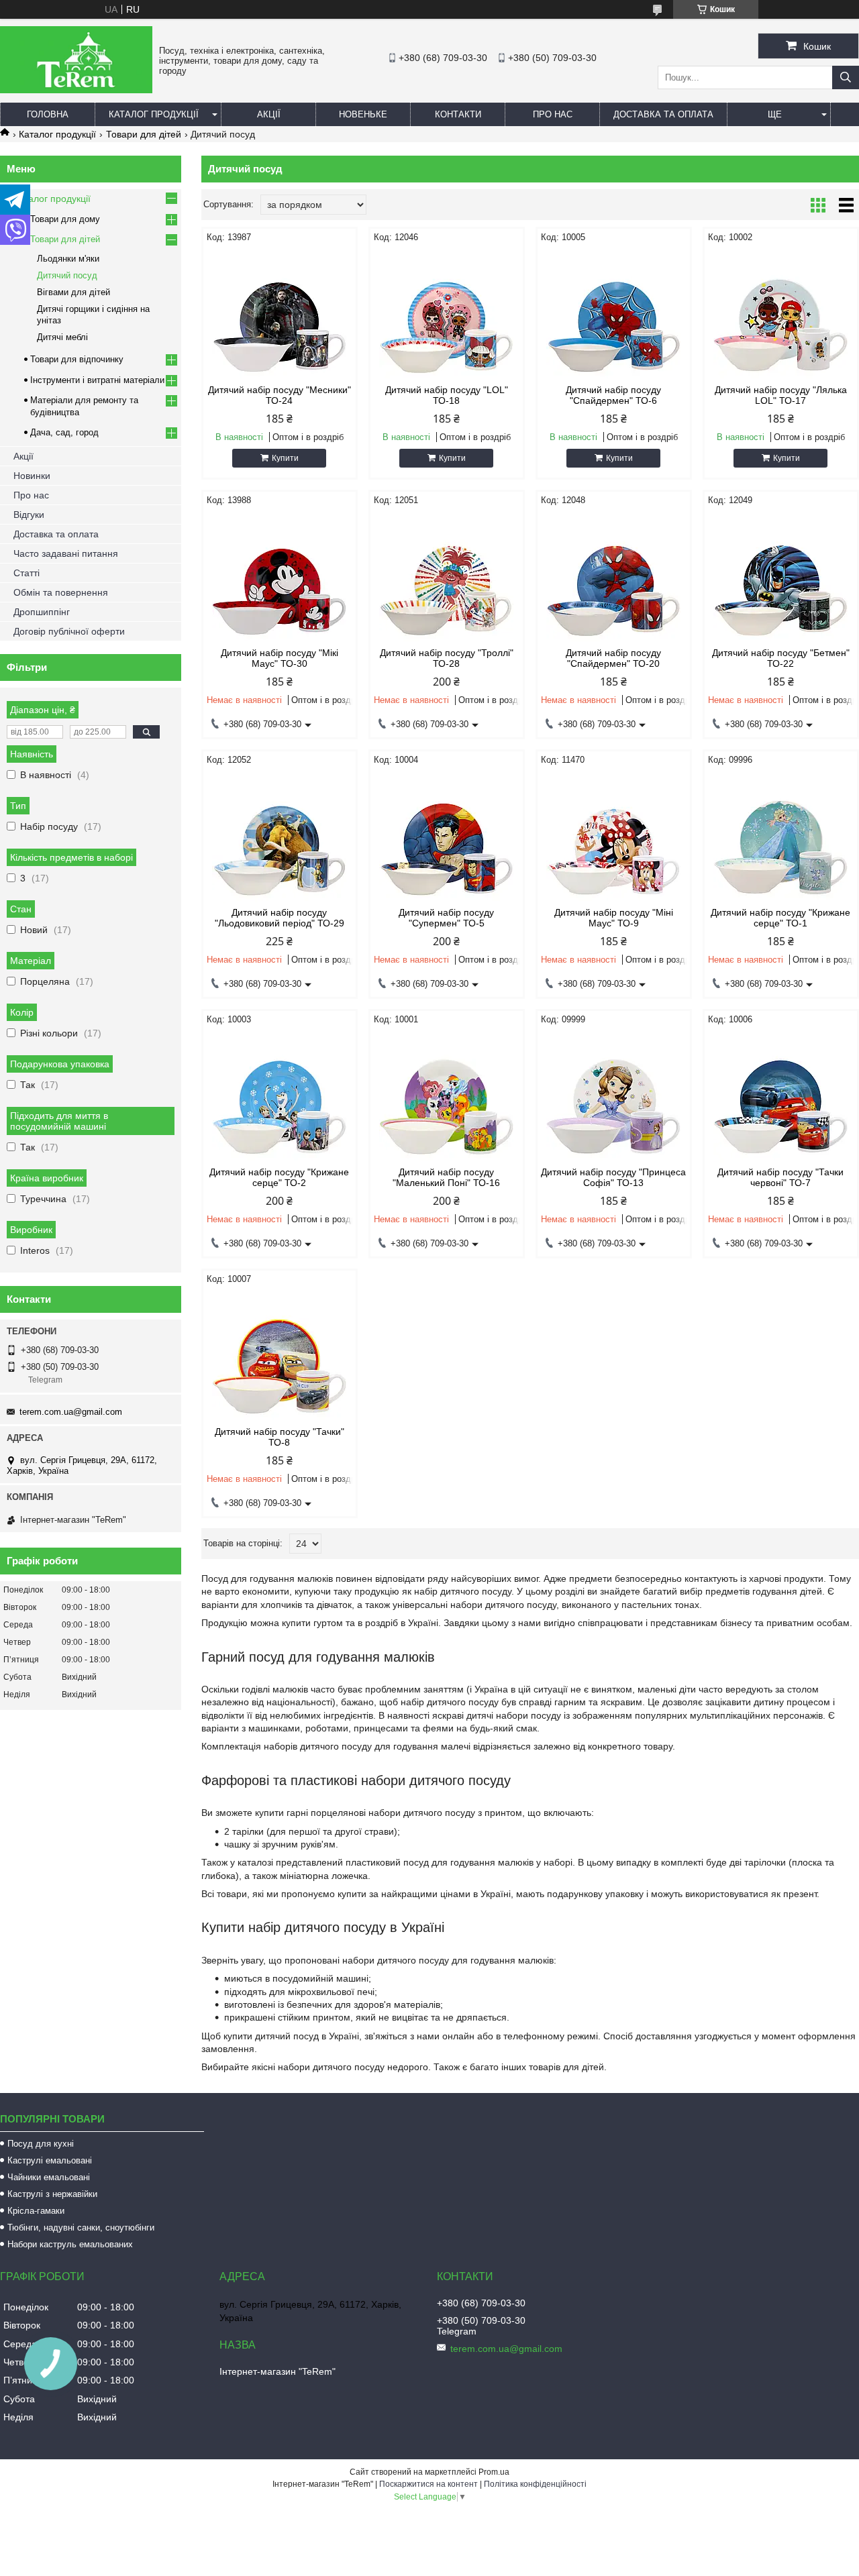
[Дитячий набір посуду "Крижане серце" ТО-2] (280, 1096)
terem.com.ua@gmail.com (71, 1412)
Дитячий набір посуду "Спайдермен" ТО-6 (613, 395)
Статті (27, 573)
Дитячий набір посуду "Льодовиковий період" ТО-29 (280, 918)
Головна (48, 114)
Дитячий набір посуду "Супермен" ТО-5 (446, 918)
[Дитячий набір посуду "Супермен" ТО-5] (447, 837)
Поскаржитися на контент (428, 2484)
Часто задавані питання (66, 553)
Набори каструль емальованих (70, 2244)
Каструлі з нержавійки (52, 2194)
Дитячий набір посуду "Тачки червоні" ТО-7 (780, 1177)
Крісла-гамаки (36, 2211)
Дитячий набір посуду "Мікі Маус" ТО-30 (280, 658)
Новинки (32, 476)
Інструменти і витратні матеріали (97, 380)
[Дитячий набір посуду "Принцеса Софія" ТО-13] (614, 1096)
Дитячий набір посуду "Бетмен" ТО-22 (781, 658)
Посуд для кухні (41, 2144)
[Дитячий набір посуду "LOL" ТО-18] (447, 314)
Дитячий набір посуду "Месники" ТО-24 (280, 395)
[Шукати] (846, 77)
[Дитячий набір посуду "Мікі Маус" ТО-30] (280, 577)
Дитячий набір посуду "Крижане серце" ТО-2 (279, 1177)
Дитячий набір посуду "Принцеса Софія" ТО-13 (613, 1177)
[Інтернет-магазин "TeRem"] (76, 90)
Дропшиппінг (42, 612)
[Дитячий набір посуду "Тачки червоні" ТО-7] (781, 1096)
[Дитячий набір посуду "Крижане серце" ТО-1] (781, 837)
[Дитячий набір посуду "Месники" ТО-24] (280, 314)
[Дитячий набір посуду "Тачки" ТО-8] (280, 1356)
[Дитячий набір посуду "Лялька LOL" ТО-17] (781, 314)
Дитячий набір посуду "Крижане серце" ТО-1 (780, 918)
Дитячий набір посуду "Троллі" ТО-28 (447, 658)
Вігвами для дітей (73, 292)
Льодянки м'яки (68, 259)
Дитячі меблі (62, 337)
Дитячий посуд (67, 275)
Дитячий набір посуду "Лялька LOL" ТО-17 (781, 395)
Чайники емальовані (49, 2177)
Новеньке (363, 114)
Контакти (458, 114)
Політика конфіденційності (535, 2484)
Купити (285, 458)
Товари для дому (65, 219)
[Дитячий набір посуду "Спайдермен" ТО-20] (614, 577)
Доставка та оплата (663, 114)
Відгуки (29, 515)
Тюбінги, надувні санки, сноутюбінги (81, 2228)
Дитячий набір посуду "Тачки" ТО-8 (280, 1437)
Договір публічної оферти (69, 631)
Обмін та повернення (61, 592)
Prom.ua (494, 2472)
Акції (269, 114)
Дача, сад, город (64, 432)
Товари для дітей (144, 134)
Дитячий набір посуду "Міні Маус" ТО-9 (614, 918)
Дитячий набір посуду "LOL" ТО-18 (447, 395)
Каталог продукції (154, 114)
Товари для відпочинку (77, 359)
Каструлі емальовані (50, 2160)
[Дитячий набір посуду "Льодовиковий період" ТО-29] (280, 837)
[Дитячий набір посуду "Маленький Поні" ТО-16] (447, 1096)
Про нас (553, 114)
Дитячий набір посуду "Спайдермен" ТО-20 (613, 658)
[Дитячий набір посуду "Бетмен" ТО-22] (781, 577)
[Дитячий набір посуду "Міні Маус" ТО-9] (614, 837)
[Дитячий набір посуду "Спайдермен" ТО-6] (614, 314)
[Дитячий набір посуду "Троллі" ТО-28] (447, 577)
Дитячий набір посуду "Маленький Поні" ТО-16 (446, 1177)
